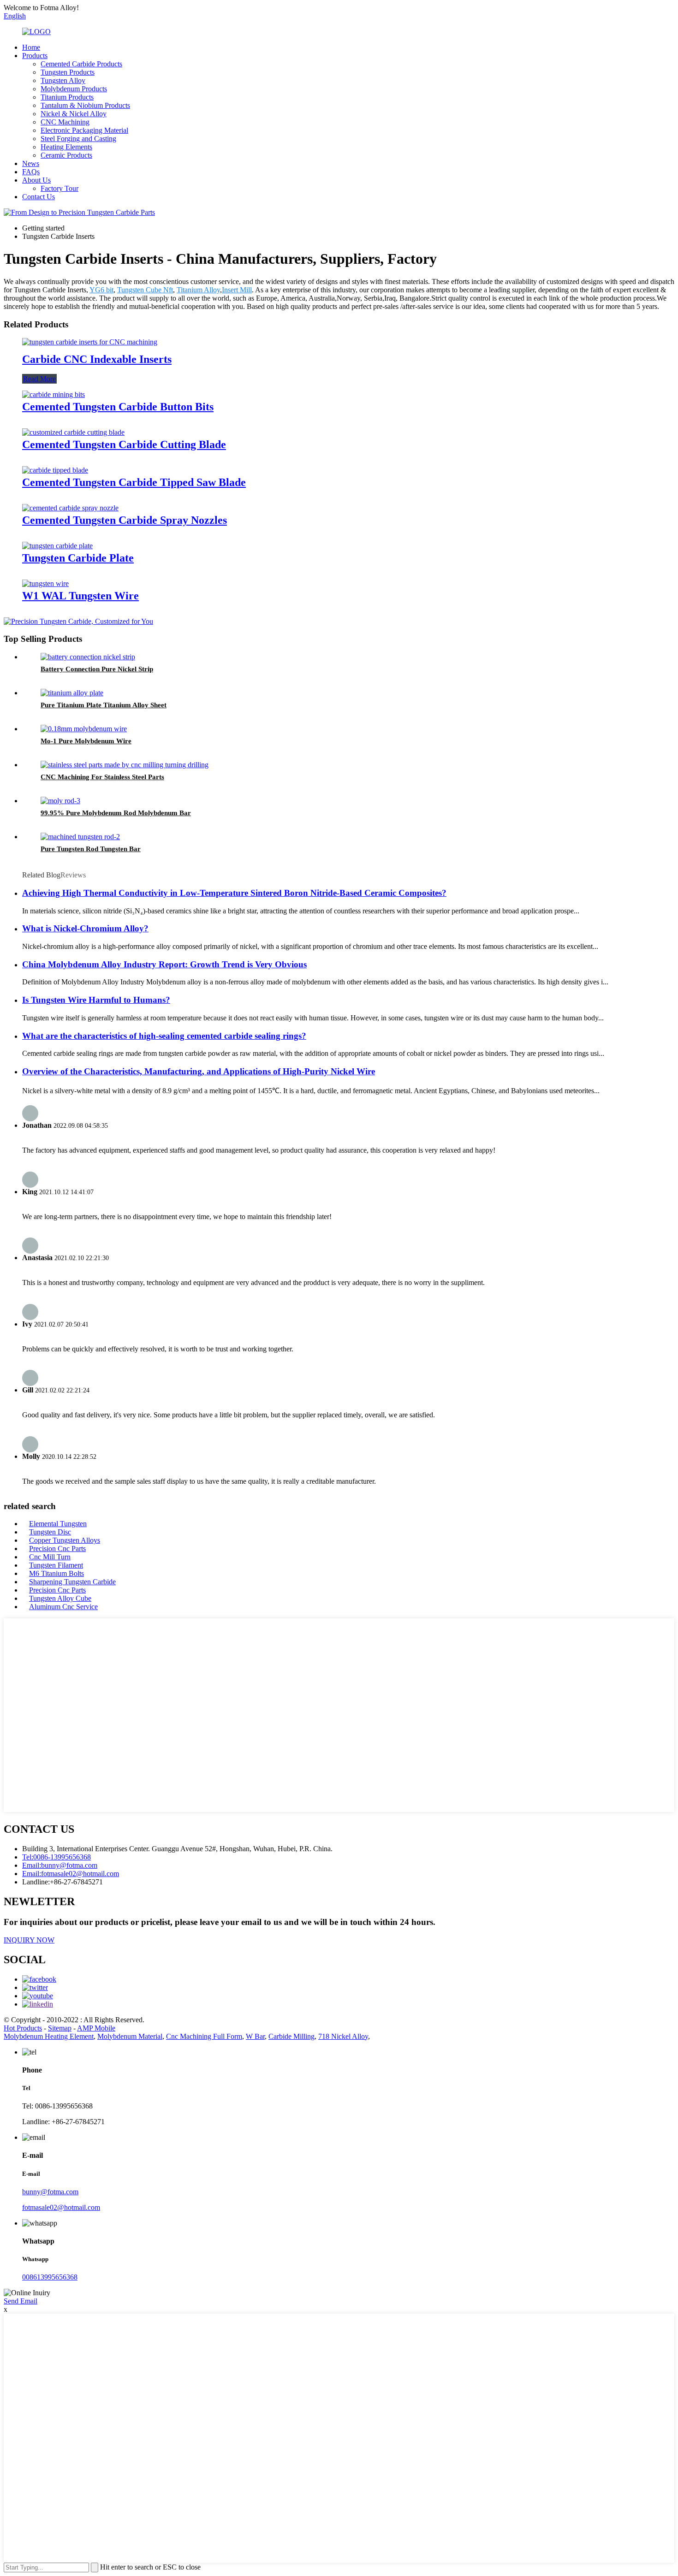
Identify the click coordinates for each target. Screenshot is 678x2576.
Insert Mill (237, 290)
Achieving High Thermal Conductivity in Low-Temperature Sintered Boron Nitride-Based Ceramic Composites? (234, 893)
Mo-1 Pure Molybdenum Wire (86, 741)
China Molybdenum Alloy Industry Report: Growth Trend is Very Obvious (164, 964)
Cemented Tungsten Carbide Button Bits (118, 407)
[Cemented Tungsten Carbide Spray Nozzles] (70, 508)
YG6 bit (101, 290)
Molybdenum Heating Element (49, 2036)
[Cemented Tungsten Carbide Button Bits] (54, 394)
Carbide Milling (291, 2036)
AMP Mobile (96, 2028)
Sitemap (60, 2028)
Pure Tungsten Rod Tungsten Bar (91, 849)
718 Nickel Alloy (343, 2036)
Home (31, 47)
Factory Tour (59, 188)
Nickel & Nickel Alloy (74, 114)
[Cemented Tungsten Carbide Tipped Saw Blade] (55, 470)
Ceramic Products (66, 155)
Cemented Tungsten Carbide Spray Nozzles (125, 520)
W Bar (255, 2036)
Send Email (21, 2301)
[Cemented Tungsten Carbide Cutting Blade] (73, 432)
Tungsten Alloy (63, 80)
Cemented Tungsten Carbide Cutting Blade (124, 444)
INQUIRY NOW (29, 1940)
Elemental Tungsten (58, 1524)
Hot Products (23, 2028)
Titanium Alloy (198, 290)
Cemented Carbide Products (81, 64)
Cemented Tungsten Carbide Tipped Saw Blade (134, 482)
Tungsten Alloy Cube (60, 1598)
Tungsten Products (68, 72)
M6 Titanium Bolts (56, 1573)
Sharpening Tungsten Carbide (72, 1582)
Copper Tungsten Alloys (65, 1540)
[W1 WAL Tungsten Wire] (45, 583)
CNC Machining (65, 122)
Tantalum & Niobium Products (85, 105)
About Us (36, 180)
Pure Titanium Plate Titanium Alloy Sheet (104, 705)
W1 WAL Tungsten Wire (80, 596)
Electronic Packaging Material (84, 130)
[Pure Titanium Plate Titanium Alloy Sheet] (72, 693)
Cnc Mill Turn (50, 1557)
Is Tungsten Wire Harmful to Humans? (96, 1000)
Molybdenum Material (130, 2036)
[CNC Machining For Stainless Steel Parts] (125, 765)
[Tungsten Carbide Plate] (57, 546)
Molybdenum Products (74, 89)
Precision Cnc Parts (57, 1549)
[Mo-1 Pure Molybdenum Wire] (84, 729)
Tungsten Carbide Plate (78, 558)
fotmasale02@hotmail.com (61, 2207)
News (31, 163)
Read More (39, 379)
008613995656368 (50, 2277)
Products (35, 56)
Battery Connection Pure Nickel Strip (97, 669)
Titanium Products (67, 97)
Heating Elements (66, 147)
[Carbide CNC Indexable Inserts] (90, 342)
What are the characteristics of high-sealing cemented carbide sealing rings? (164, 1036)
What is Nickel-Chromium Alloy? (85, 928)
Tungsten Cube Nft (145, 290)
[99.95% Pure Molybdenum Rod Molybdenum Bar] (60, 801)
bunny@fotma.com (50, 2192)
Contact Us (39, 197)
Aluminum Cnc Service (63, 1607)
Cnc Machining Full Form (204, 2036)
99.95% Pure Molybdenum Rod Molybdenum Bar (116, 813)
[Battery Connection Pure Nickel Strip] (88, 657)
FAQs (31, 172)
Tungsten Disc (50, 1532)
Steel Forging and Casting (78, 139)
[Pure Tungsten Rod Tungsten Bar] (80, 837)
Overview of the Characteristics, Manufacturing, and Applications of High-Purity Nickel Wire (199, 1071)
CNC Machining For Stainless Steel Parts (102, 777)
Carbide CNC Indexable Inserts (97, 359)
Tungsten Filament (56, 1565)
